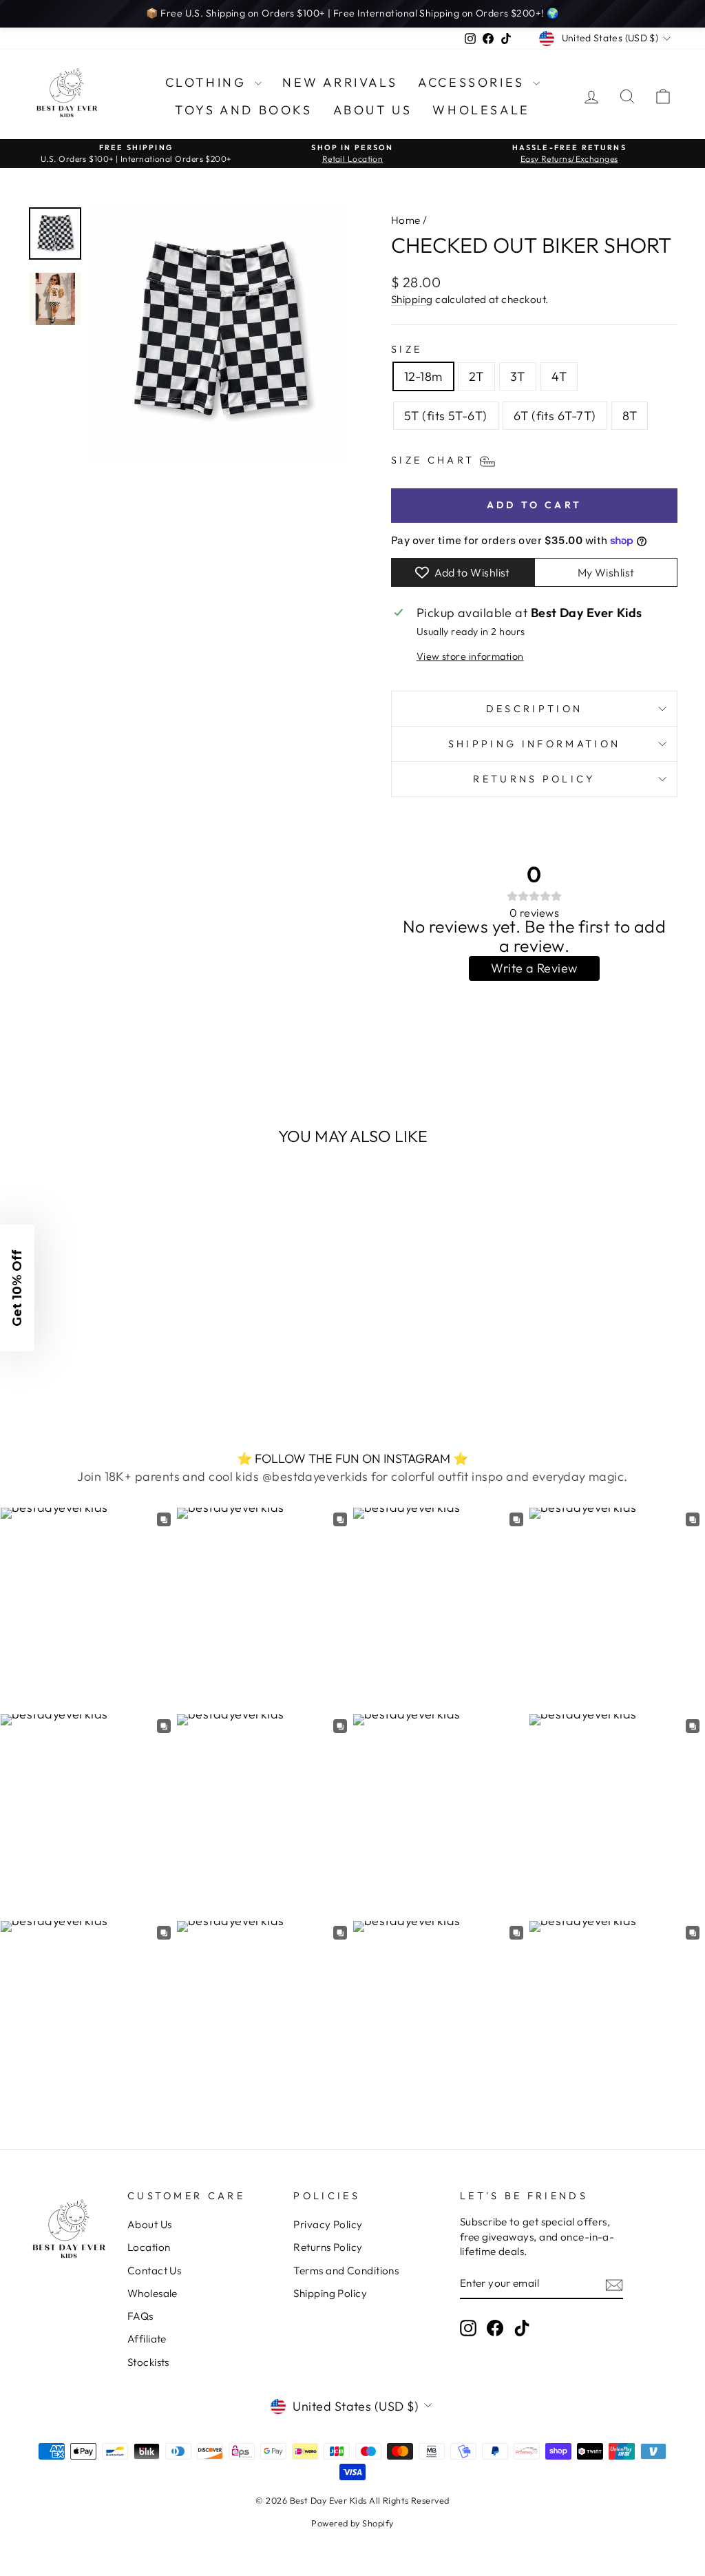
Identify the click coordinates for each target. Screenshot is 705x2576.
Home (406, 220)
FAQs (140, 2316)
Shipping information (534, 744)
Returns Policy (534, 779)
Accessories (474, 82)
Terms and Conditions (346, 2271)
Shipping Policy (330, 2293)
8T (630, 416)
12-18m (423, 376)
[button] (17, 1288)
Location (149, 2247)
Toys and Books (243, 110)
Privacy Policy (328, 2224)
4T (559, 376)
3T (518, 376)
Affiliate (147, 2339)
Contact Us (155, 2271)
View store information (470, 656)
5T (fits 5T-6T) (446, 416)
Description (535, 709)
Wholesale (481, 110)
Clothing (208, 82)
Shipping (412, 299)
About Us (373, 110)
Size (407, 349)
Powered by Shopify (352, 2523)
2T (476, 376)
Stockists (148, 2362)
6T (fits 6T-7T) (555, 416)
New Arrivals (340, 82)
